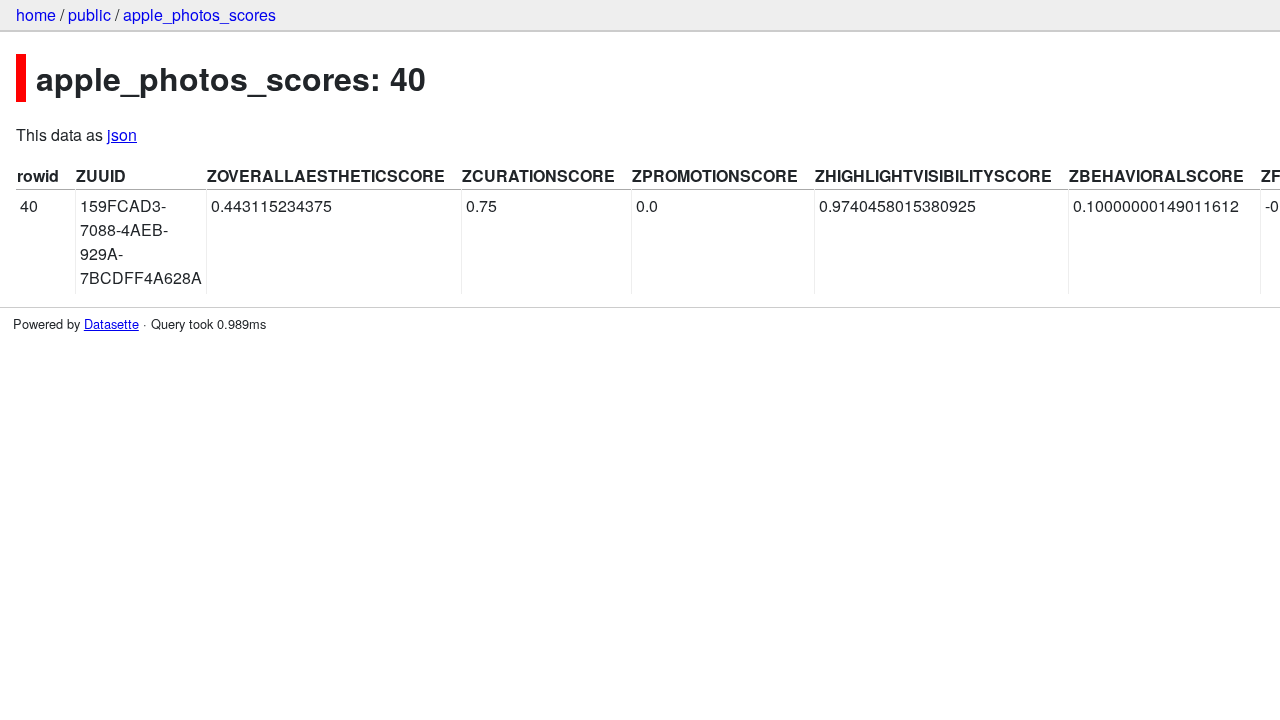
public (89, 14)
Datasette (111, 323)
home (36, 14)
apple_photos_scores (199, 14)
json (122, 134)
